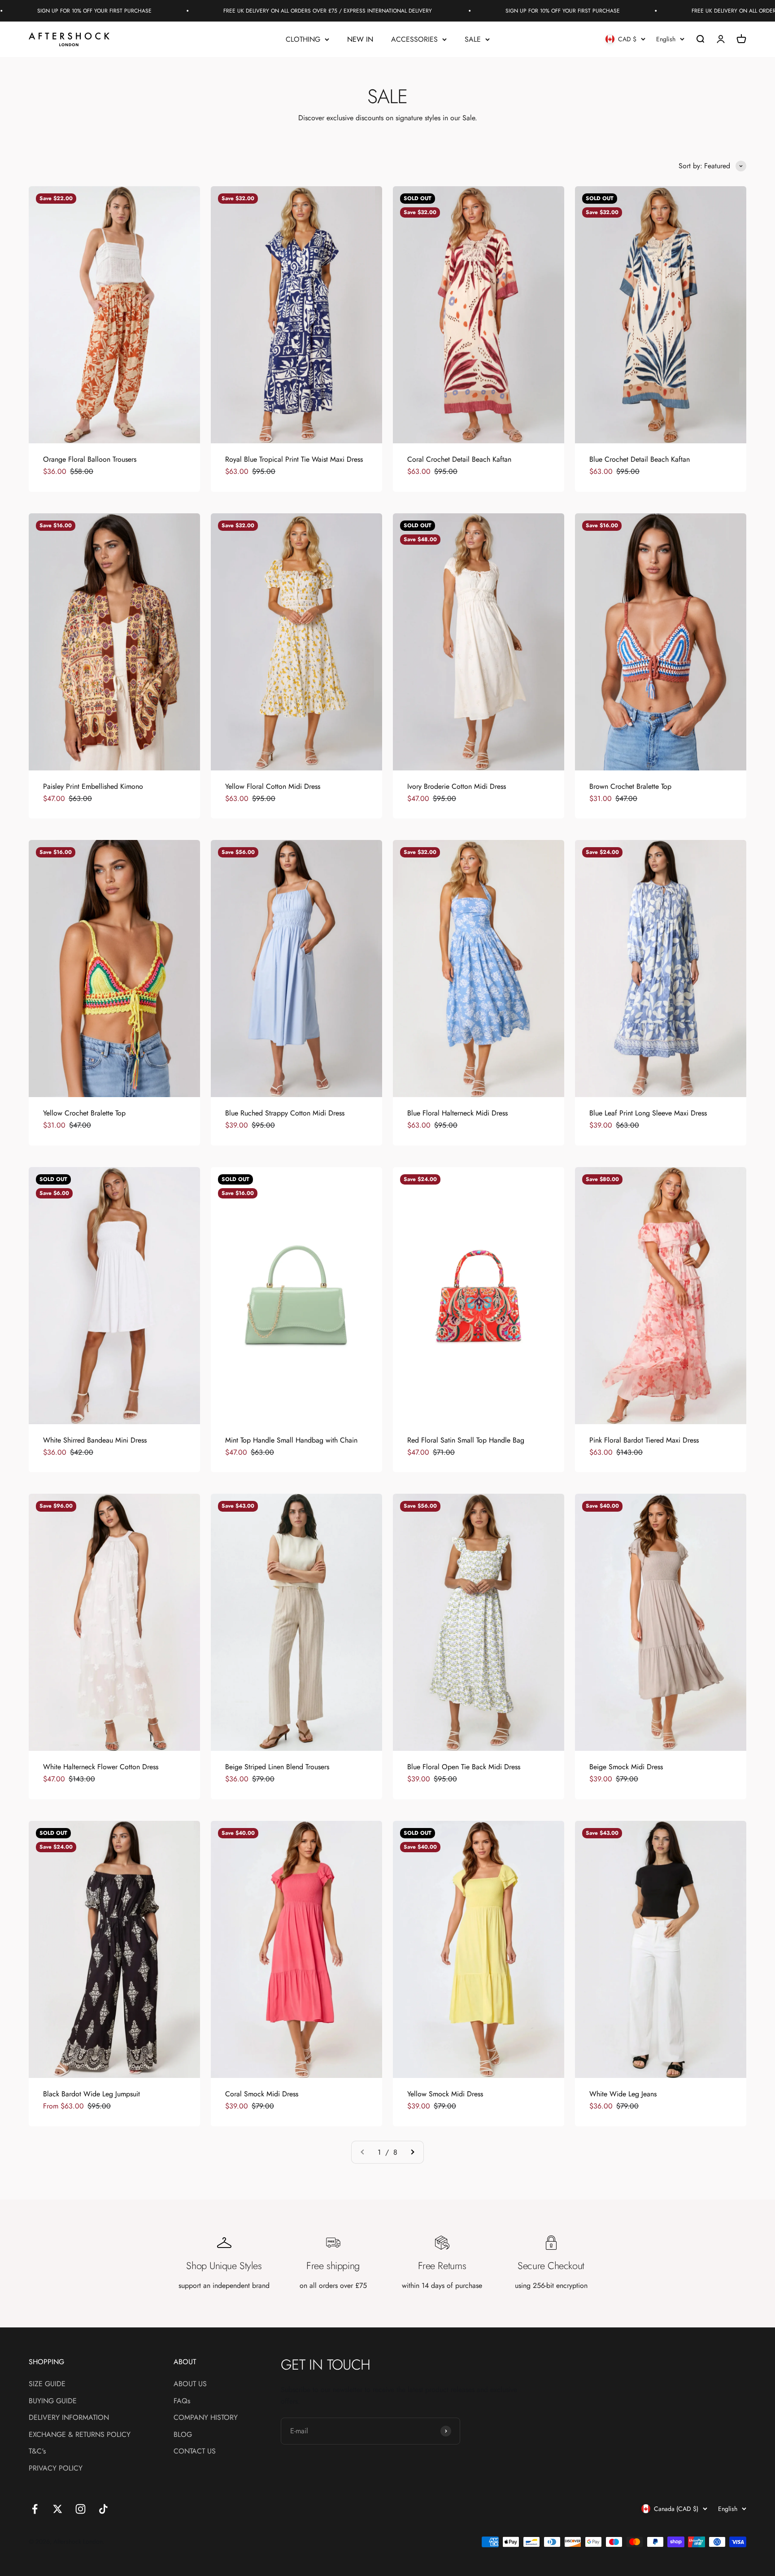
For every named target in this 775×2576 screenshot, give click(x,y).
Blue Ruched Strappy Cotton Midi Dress (285, 1113)
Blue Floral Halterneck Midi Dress (457, 1113)
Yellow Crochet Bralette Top (84, 1113)
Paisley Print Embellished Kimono (93, 786)
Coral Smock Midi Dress (262, 2094)
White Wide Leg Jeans (623, 2094)
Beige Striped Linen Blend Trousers (277, 1767)
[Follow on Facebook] (35, 2509)
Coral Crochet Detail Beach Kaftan (459, 459)
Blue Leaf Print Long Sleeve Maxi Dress (648, 1113)
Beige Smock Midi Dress (626, 1767)
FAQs (182, 2401)
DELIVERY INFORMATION (69, 2417)
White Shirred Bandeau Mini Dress (95, 1440)
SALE (473, 39)
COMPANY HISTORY (206, 2417)
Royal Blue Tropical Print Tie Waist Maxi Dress (294, 459)
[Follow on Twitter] (58, 2509)
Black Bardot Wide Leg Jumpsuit (91, 2094)
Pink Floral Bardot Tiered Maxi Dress (644, 1440)
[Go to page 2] (412, 2152)
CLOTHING (303, 39)
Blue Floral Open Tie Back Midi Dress (464, 1767)
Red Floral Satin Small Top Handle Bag (466, 1440)
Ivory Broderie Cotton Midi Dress (457, 786)
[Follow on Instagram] (81, 2509)
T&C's (37, 2451)
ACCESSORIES (414, 39)
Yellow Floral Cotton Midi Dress (273, 786)
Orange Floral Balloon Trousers (90, 459)
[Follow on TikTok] (103, 2509)
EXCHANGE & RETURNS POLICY (80, 2434)
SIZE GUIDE (47, 2384)
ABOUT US (190, 2384)
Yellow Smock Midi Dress (445, 2094)
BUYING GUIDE (53, 2401)
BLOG (183, 2434)
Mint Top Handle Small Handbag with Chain (291, 1440)
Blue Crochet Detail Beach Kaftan (640, 459)
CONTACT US (195, 2451)
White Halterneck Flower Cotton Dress (101, 1767)
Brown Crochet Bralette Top (630, 786)
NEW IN (360, 39)
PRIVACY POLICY (56, 2468)
